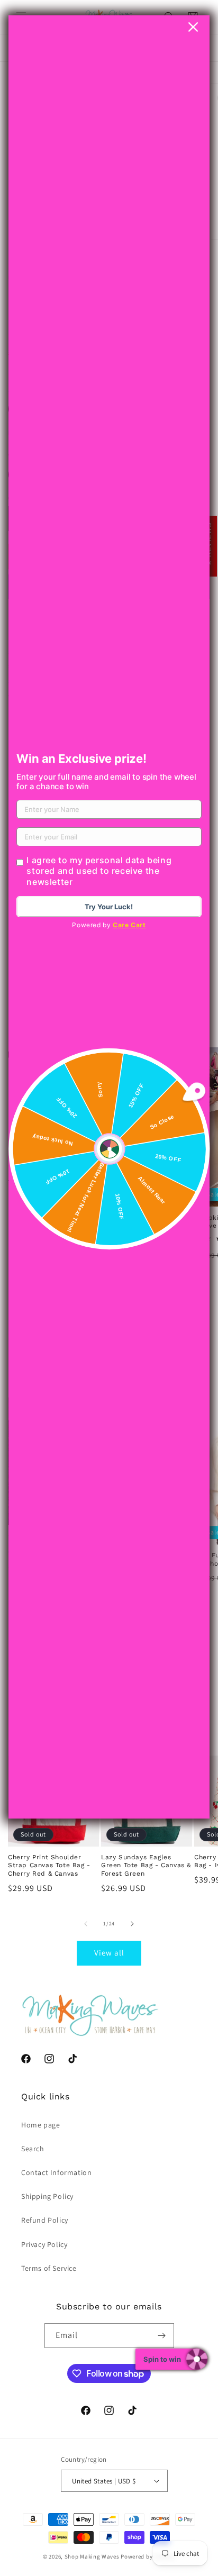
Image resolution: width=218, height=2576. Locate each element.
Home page (40, 2125)
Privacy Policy (44, 2244)
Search (33, 2149)
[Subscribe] (162, 2336)
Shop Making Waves (92, 2556)
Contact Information (56, 2172)
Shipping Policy (47, 2196)
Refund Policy (45, 2220)
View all (109, 1953)
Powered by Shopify (148, 2556)
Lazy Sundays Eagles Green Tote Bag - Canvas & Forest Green (146, 1865)
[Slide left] (86, 1924)
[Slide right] (132, 1924)
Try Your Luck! (109, 907)
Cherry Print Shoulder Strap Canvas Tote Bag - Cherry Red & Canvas (49, 1865)
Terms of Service (49, 2268)
